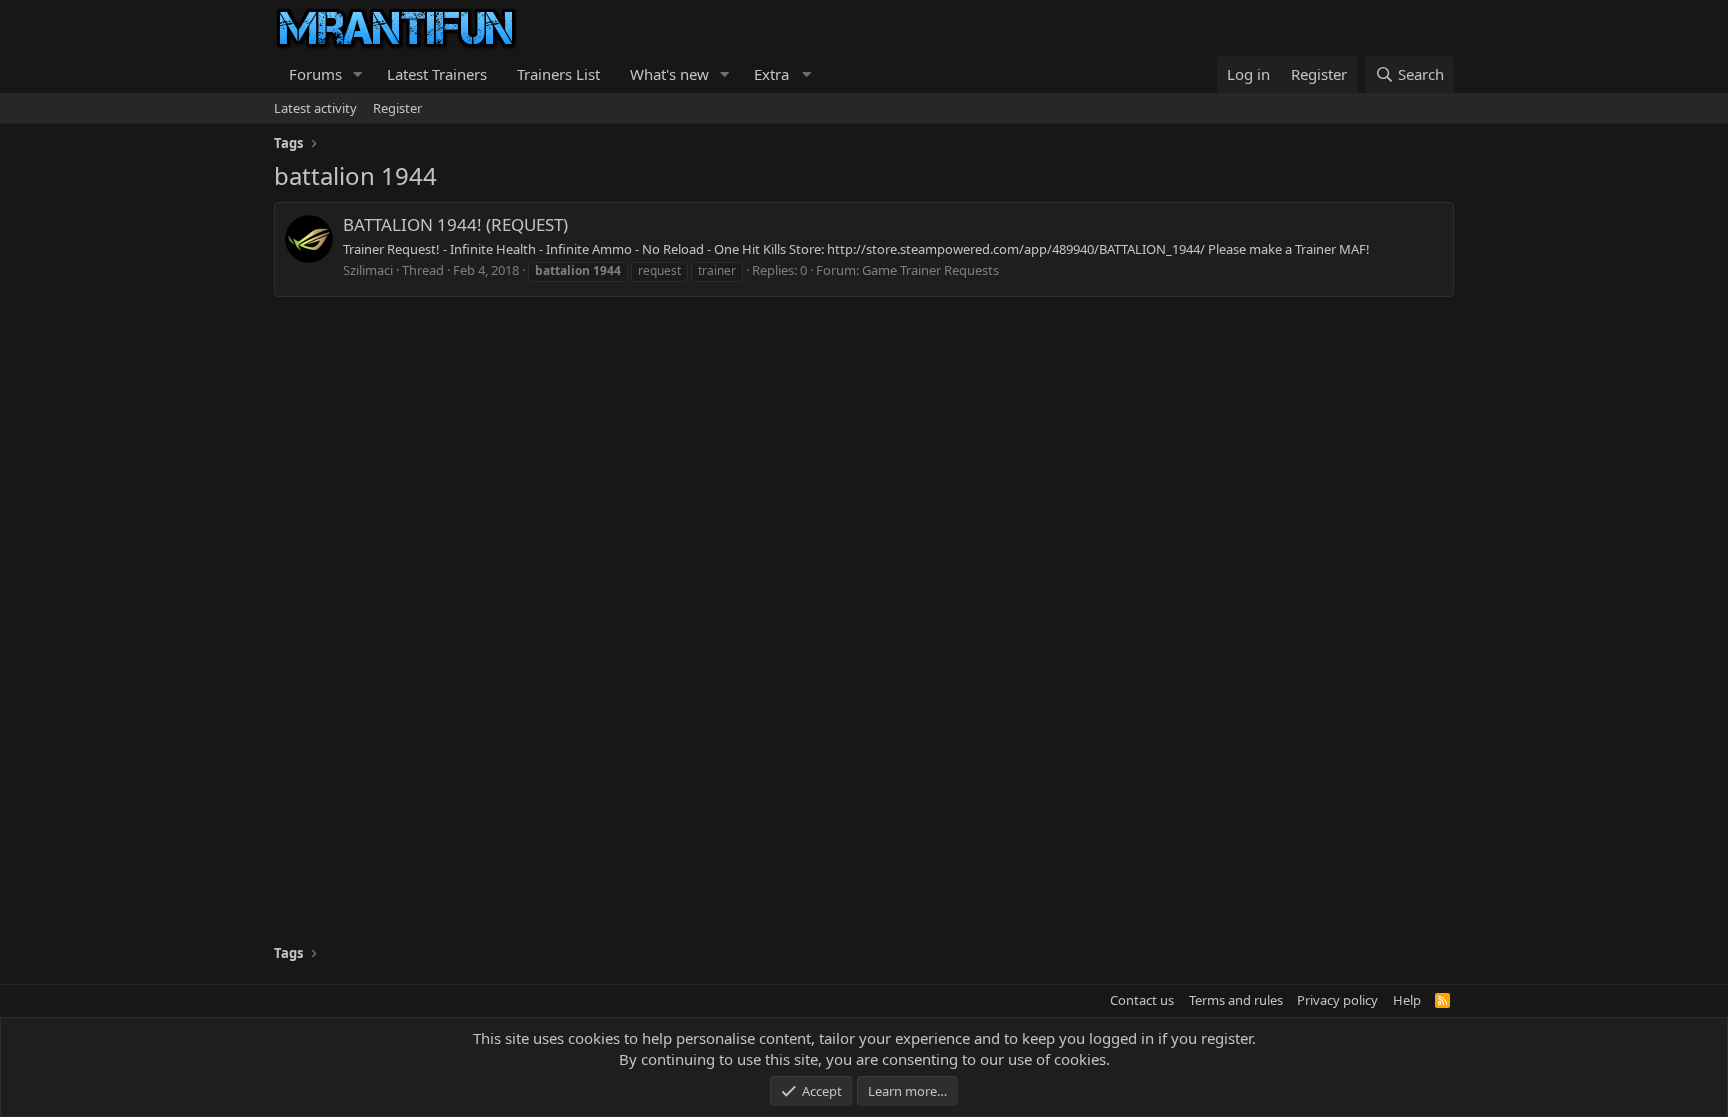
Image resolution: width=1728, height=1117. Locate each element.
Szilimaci (368, 270)
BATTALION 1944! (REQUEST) (455, 224)
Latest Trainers (437, 74)
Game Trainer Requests (930, 270)
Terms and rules (1236, 1000)
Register (397, 108)
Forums (315, 74)
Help (1407, 1000)
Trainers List (558, 74)
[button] (358, 74)
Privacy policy (1337, 1000)
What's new (669, 74)
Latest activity (315, 108)
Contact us (1142, 1000)
